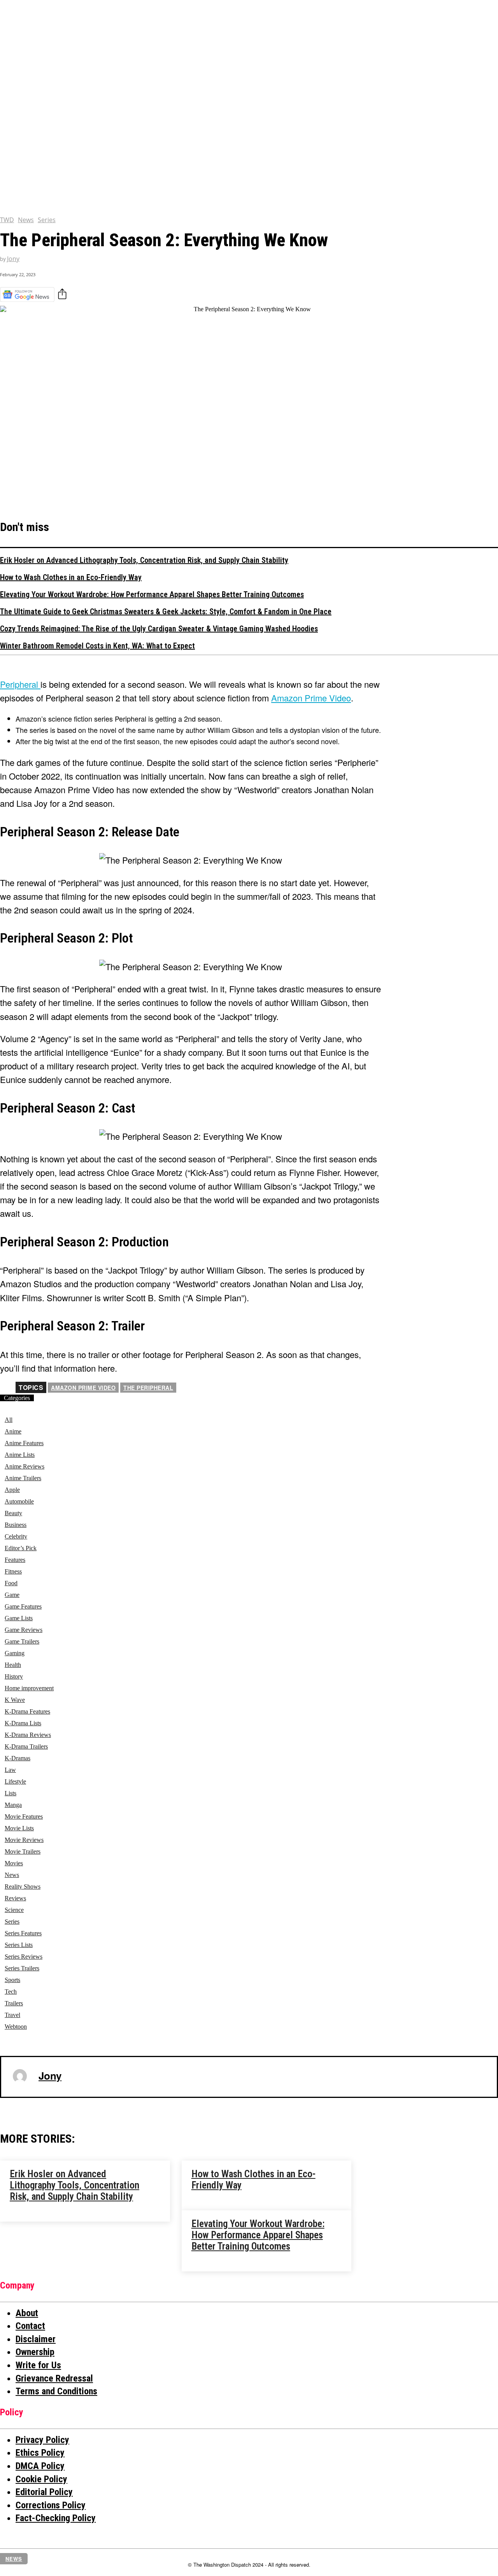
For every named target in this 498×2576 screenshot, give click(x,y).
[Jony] (20, 2076)
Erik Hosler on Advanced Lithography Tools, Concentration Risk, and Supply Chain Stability (144, 560)
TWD (7, 220)
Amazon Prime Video (83, 1388)
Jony (13, 259)
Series (47, 220)
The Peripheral (148, 1388)
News (26, 220)
